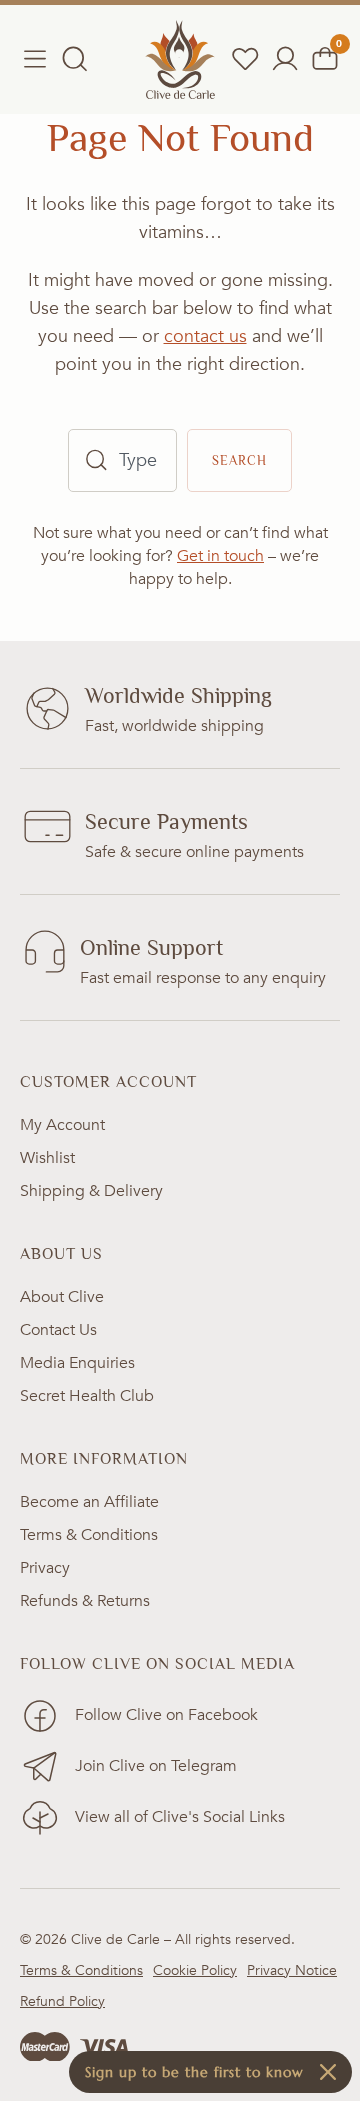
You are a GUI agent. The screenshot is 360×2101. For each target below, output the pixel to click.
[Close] (328, 2072)
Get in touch (220, 556)
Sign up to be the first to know (194, 2072)
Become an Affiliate (89, 1502)
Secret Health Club (87, 1396)
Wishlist (47, 1158)
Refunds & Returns (85, 1601)
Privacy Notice (292, 1970)
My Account (62, 1125)
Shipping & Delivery (91, 1191)
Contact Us (58, 1330)
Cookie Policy (195, 1970)
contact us (205, 336)
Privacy (45, 1568)
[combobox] (122, 460)
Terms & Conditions (89, 1535)
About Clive (62, 1297)
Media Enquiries (77, 1363)
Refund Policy (62, 2001)
